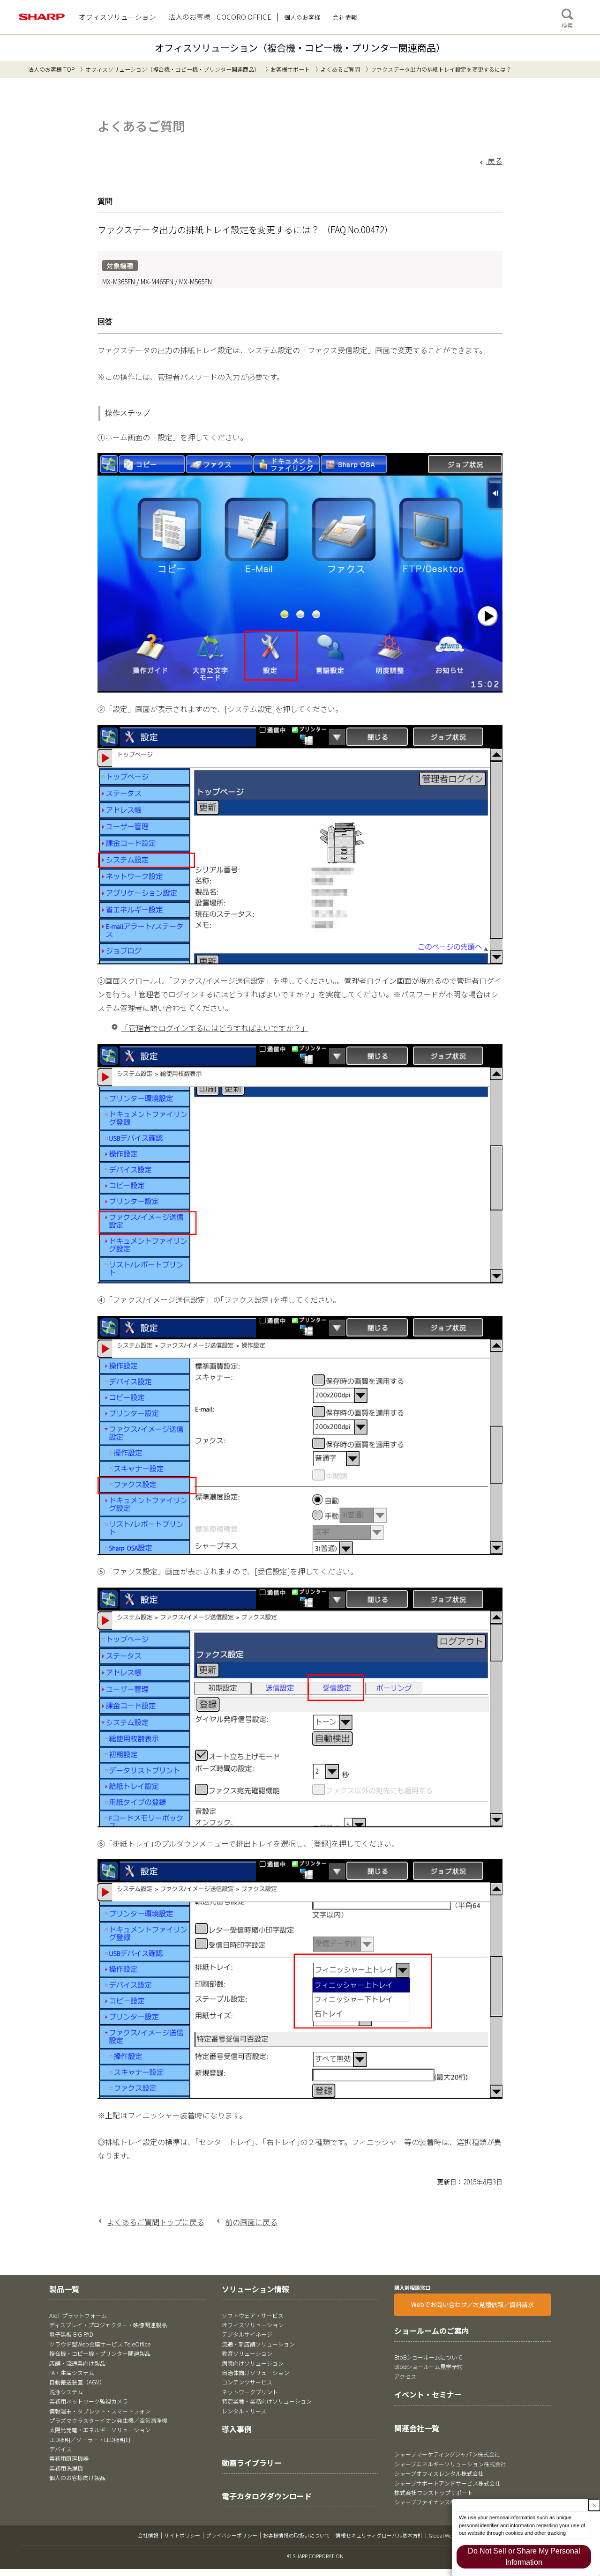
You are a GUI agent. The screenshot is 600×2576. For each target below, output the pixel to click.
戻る (494, 161)
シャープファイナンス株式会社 (433, 2502)
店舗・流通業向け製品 (77, 2363)
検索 (567, 25)
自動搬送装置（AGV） (77, 2382)
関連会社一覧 (417, 2428)
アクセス (405, 2376)
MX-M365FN (119, 282)
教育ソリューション (247, 2353)
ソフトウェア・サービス (253, 2315)
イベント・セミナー (428, 2394)
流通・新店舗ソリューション (258, 2344)
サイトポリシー (182, 2535)
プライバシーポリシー (232, 2535)
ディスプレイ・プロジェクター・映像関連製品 (108, 2325)
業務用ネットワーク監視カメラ (89, 2401)
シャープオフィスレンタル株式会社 (439, 2473)
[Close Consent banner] (594, 2505)
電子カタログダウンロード (267, 2496)
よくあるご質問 (340, 69)
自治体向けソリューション (255, 2372)
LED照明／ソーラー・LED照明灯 (90, 2439)
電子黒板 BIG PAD (71, 2334)
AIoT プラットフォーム (78, 2315)
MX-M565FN (195, 282)
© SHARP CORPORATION (315, 2556)
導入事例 (237, 2429)
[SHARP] (42, 17)
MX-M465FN (158, 282)
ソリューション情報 (255, 2289)
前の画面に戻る (251, 2222)
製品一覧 (64, 2289)
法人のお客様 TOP (51, 69)
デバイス (60, 2449)
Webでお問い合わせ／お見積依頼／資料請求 (472, 2305)
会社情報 (148, 2535)
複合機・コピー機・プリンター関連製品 (100, 2353)
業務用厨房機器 (69, 2458)
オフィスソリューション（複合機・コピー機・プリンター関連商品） (300, 48)
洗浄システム (66, 2392)
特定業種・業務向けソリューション (267, 2401)
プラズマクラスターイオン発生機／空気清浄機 (108, 2420)
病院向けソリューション (253, 2363)
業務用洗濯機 (66, 2468)
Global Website (445, 2535)
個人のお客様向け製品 (77, 2477)
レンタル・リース (244, 2411)
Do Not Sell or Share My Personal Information (524, 2557)
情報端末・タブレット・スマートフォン (100, 2411)
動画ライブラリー (252, 2463)
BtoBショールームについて (428, 2357)
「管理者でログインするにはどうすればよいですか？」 (215, 1028)
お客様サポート (290, 69)
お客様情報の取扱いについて (296, 2535)
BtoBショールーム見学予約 (428, 2366)
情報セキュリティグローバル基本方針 (379, 2535)
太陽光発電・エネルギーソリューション (100, 2430)
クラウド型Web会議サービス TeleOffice (100, 2344)
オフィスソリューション (253, 2325)
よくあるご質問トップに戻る (156, 2222)
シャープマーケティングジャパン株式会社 (447, 2454)
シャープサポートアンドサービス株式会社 (447, 2483)
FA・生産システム (72, 2372)
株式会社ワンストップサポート (434, 2492)
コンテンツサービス (247, 2382)
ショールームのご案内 (432, 2331)
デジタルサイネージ (247, 2334)
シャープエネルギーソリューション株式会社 (450, 2464)
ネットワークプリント (250, 2392)
